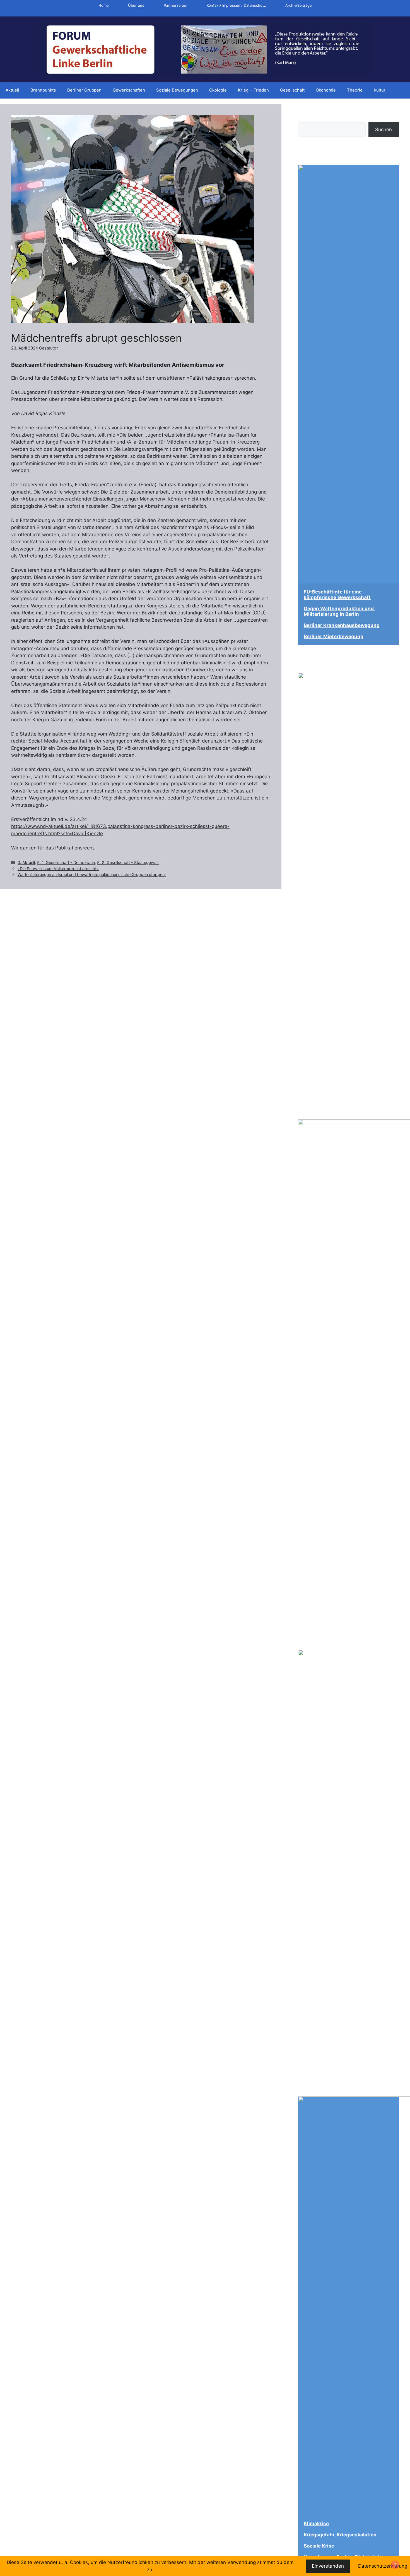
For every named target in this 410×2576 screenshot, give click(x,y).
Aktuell (12, 90)
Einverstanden (328, 2566)
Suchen (307, 119)
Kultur (380, 90)
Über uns (136, 5)
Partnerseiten (176, 5)
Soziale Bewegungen (177, 90)
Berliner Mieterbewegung (334, 636)
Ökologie (218, 90)
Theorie (355, 90)
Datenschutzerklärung (383, 2566)
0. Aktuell (26, 862)
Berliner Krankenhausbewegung (342, 625)
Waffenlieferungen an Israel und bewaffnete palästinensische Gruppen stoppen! (92, 874)
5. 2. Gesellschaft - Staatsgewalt (128, 862)
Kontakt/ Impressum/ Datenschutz (236, 5)
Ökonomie (326, 90)
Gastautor (48, 348)
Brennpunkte (43, 90)
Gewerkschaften (129, 90)
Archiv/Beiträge (299, 5)
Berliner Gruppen (84, 90)
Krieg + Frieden (253, 90)
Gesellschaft (292, 90)
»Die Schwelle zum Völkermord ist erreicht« (58, 869)
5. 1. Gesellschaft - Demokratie (66, 862)
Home (104, 5)
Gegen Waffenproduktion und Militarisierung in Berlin (339, 611)
